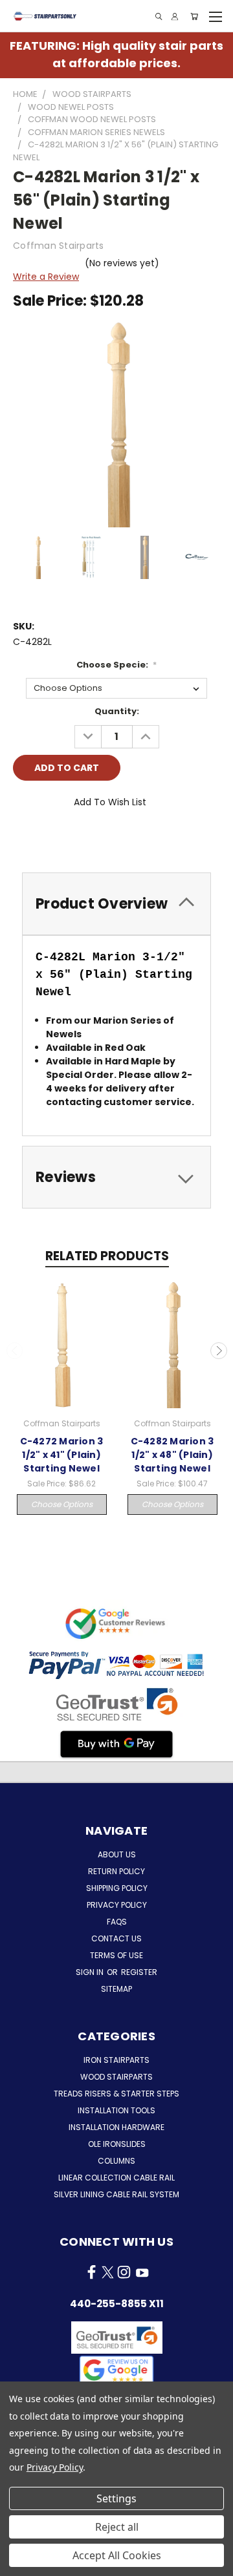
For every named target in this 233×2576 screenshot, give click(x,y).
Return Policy (116, 1871)
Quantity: (117, 711)
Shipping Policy (117, 1888)
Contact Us (116, 1938)
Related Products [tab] (107, 1256)
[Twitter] (89, 838)
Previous (15, 1351)
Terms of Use (116, 1955)
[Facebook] (23, 838)
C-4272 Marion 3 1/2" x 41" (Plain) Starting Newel (62, 1455)
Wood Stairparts (116, 2077)
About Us (117, 1854)
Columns (116, 2161)
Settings (116, 2498)
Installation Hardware (116, 2127)
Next (219, 1351)
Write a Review (46, 277)
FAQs (117, 1922)
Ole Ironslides (117, 2144)
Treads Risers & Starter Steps (116, 2094)
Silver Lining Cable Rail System (116, 2194)
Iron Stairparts (116, 2060)
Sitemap (116, 1989)
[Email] (45, 838)
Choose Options (62, 1504)
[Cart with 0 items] (194, 16)
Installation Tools (116, 2110)
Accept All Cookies (117, 2555)
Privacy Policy (117, 1905)
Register (139, 1972)
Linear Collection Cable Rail (116, 2178)
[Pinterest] (111, 838)
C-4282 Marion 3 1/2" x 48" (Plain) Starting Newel (172, 1455)
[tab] (116, 904)
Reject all (117, 2527)
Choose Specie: (117, 665)
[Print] (67, 838)
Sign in (91, 1972)
